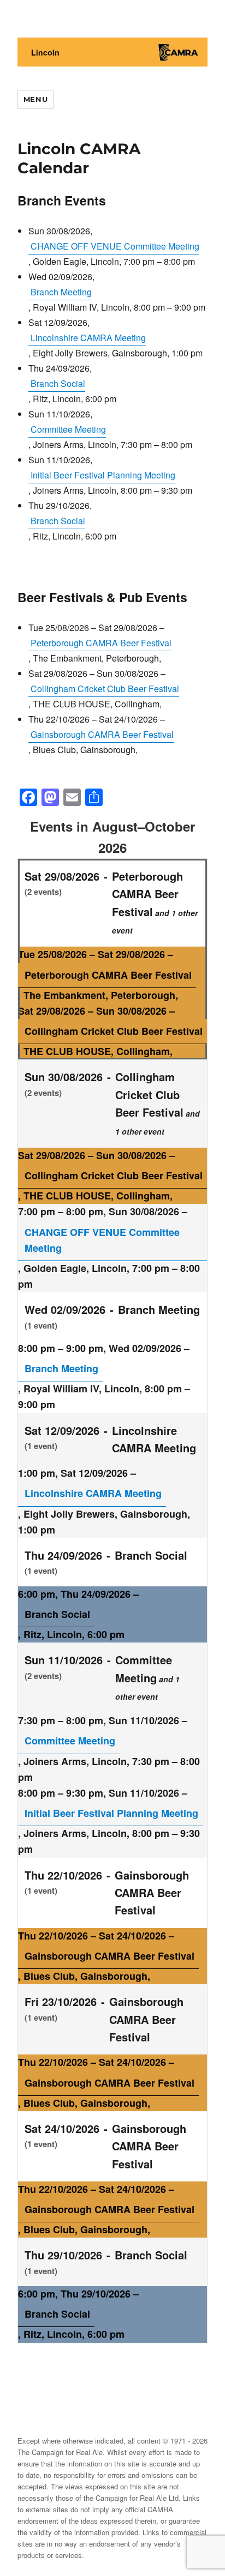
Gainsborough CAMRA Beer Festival (102, 734)
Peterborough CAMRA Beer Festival (101, 643)
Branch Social (58, 383)
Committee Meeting (68, 429)
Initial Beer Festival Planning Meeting (103, 475)
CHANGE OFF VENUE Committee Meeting (115, 246)
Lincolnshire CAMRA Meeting (88, 338)
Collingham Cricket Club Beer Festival (105, 689)
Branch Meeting (61, 292)
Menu (35, 99)
